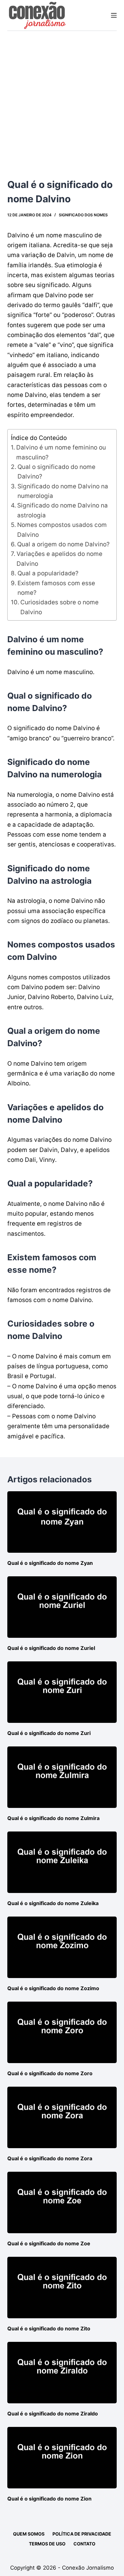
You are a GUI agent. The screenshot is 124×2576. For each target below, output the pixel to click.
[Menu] (114, 15)
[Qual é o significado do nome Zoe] (62, 2202)
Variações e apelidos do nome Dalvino (59, 559)
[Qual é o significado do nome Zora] (62, 2117)
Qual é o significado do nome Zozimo (53, 1988)
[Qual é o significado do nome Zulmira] (62, 1777)
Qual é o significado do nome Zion (49, 2499)
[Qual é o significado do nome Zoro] (62, 2032)
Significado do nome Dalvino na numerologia (63, 491)
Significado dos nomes (83, 215)
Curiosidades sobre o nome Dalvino (59, 607)
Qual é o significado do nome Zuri (49, 1733)
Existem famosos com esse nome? (56, 588)
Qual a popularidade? (48, 573)
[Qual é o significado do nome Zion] (62, 2458)
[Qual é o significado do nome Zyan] (62, 1522)
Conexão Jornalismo (88, 2568)
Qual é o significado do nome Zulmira (53, 1818)
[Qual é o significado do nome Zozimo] (62, 1947)
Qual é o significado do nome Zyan (50, 1563)
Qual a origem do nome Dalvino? (63, 544)
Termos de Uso (47, 2544)
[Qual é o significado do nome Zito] (62, 2288)
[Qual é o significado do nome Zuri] (62, 1692)
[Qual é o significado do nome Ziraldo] (62, 2373)
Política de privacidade (82, 2534)
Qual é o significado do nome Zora (50, 2158)
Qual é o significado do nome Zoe (49, 2243)
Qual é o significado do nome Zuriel (51, 1648)
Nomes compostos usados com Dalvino (62, 530)
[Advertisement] (62, 96)
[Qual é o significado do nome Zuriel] (62, 1607)
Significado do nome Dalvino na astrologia (62, 510)
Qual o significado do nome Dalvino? (56, 472)
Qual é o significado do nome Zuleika (53, 1903)
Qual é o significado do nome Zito (49, 2328)
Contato (84, 2544)
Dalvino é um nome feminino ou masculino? (61, 452)
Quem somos (29, 2534)
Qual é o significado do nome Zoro (50, 2073)
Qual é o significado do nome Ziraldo (53, 2414)
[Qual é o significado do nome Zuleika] (62, 1862)
